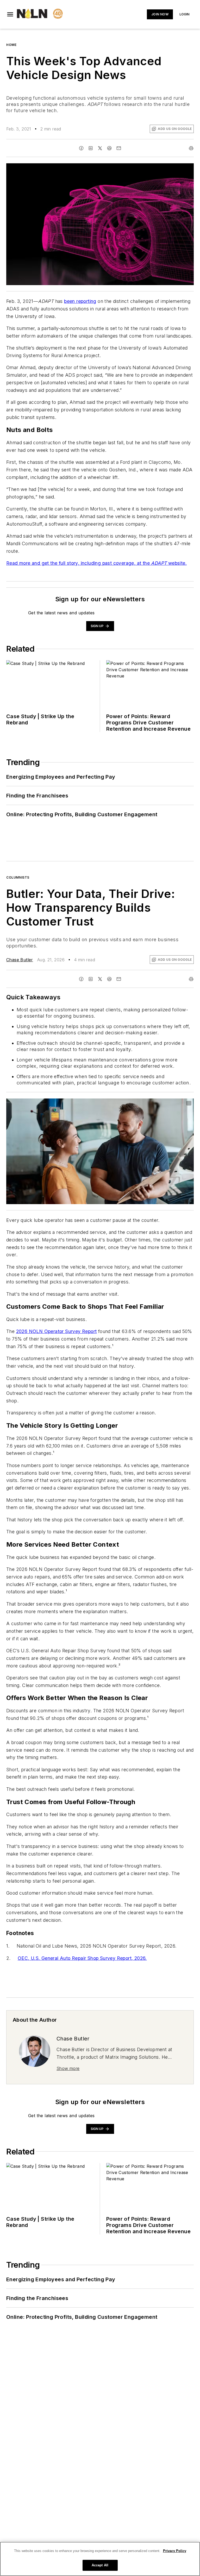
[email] (119, 148)
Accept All (100, 2565)
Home (11, 45)
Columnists (18, 877)
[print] (191, 148)
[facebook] (81, 148)
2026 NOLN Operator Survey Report (57, 1331)
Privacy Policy (175, 2551)
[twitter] (100, 148)
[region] (100, 2559)
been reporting (80, 301)
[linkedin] (91, 148)
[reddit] (109, 148)
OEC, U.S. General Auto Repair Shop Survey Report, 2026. (82, 1958)
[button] (10, 14)
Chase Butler (20, 960)
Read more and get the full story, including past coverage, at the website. (96, 563)
